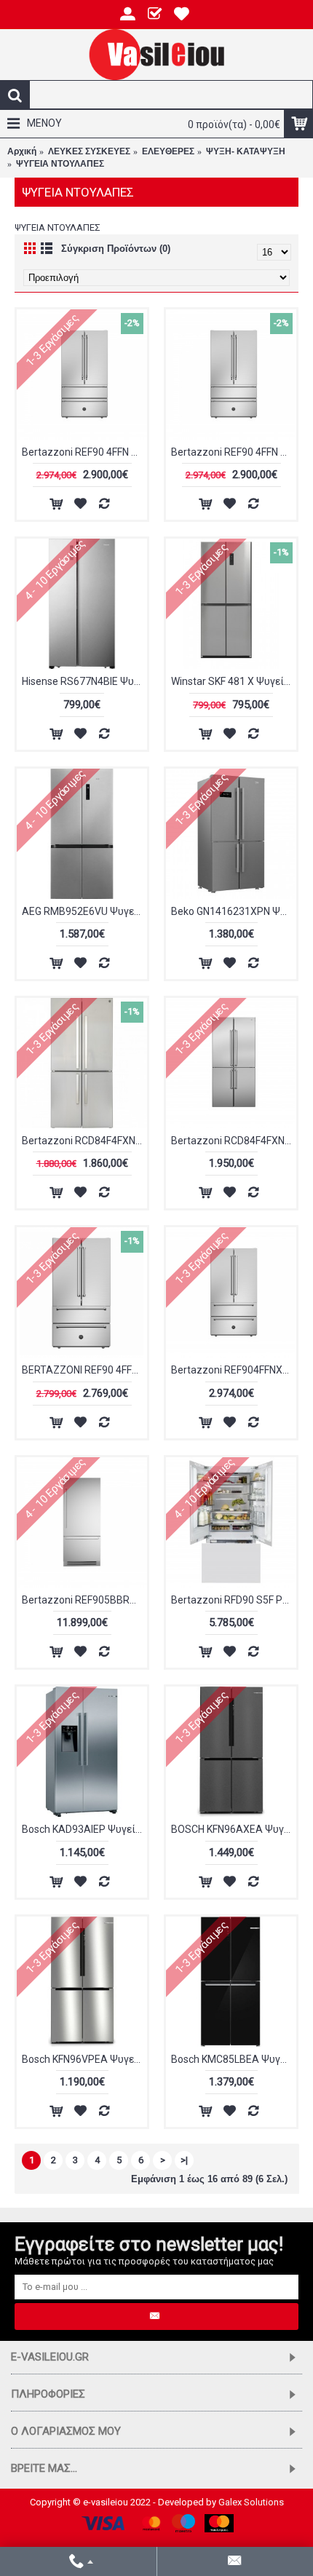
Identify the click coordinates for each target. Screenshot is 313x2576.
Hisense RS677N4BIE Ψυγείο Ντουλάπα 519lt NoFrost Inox (84, 681)
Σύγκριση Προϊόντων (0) (116, 249)
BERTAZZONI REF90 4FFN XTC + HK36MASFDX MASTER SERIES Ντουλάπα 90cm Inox (84, 1370)
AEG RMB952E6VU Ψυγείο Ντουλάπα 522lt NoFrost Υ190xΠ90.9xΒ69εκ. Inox (84, 911)
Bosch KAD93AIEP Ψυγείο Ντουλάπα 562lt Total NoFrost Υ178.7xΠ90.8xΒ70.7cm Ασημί (84, 1829)
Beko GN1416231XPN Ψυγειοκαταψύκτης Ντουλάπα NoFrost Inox (234, 911)
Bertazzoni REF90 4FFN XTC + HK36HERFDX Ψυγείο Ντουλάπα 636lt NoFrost (84, 452)
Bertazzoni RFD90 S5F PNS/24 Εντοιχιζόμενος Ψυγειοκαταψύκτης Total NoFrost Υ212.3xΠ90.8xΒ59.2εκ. (234, 1600)
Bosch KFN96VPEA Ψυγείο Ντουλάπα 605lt (84, 2059)
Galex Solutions (251, 2502)
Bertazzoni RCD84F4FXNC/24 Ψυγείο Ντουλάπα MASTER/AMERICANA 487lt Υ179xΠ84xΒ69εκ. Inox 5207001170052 (234, 1141)
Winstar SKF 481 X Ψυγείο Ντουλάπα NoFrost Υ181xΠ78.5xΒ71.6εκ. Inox (234, 681)
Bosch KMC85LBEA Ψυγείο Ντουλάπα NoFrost (234, 2059)
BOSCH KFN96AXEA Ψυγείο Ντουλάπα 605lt (234, 1829)
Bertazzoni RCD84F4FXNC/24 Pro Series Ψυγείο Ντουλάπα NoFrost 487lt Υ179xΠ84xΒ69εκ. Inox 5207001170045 (84, 1141)
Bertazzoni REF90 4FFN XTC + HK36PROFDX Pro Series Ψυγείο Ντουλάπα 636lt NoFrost (234, 452)
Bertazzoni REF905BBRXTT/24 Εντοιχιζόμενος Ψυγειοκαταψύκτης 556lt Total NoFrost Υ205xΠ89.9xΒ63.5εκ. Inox (84, 1600)
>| (184, 2160)
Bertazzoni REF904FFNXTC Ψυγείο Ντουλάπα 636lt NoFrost (234, 1370)
